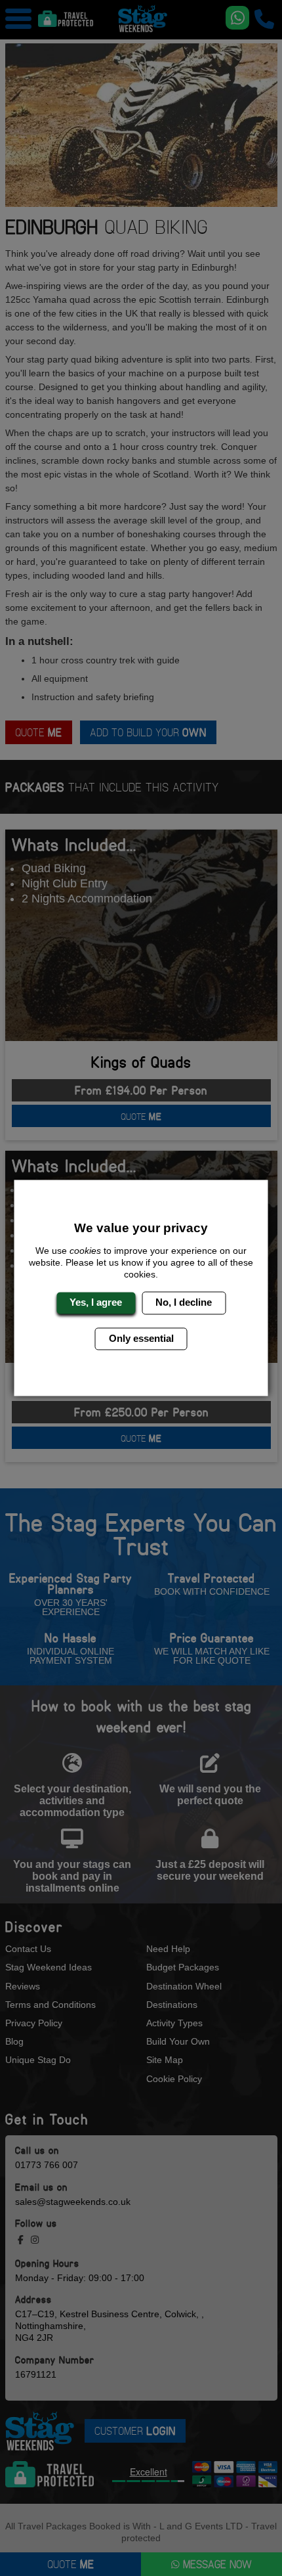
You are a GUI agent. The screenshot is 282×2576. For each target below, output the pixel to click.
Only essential (141, 1338)
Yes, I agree (96, 1303)
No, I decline (184, 1303)
